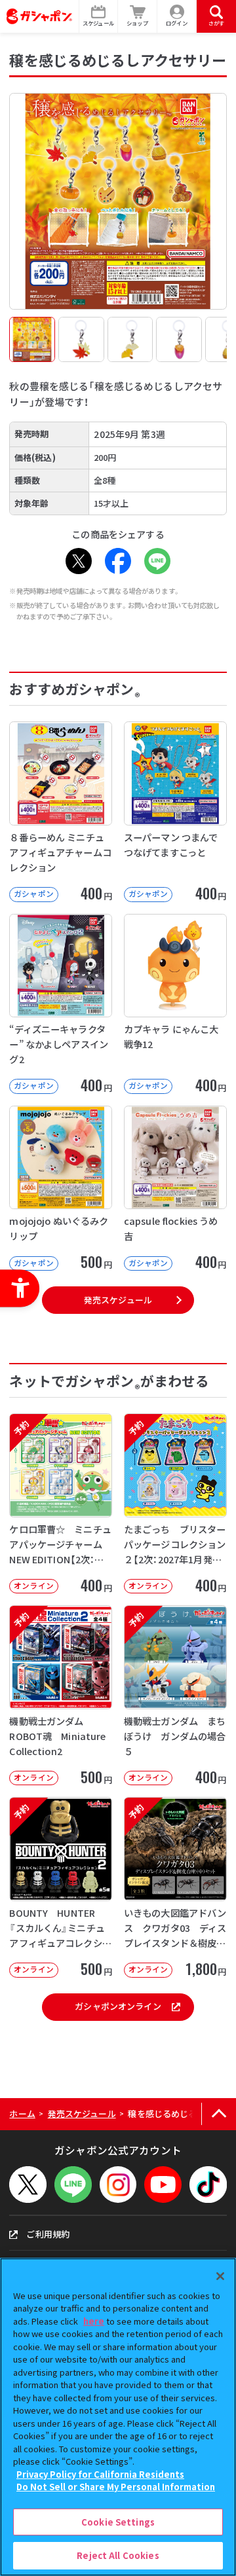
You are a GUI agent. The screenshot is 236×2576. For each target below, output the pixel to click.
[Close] (220, 2276)
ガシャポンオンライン (118, 2006)
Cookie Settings (118, 2522)
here (94, 2321)
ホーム (22, 2113)
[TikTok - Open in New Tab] (208, 2185)
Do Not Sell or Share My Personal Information (116, 2487)
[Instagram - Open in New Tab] (118, 2185)
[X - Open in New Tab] (79, 561)
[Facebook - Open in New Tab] (118, 561)
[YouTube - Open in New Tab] (163, 2185)
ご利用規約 (48, 2234)
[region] (118, 2417)
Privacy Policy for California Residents (100, 2474)
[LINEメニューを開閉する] (73, 2185)
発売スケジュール (118, 1300)
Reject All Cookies (118, 2555)
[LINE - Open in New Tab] (157, 561)
